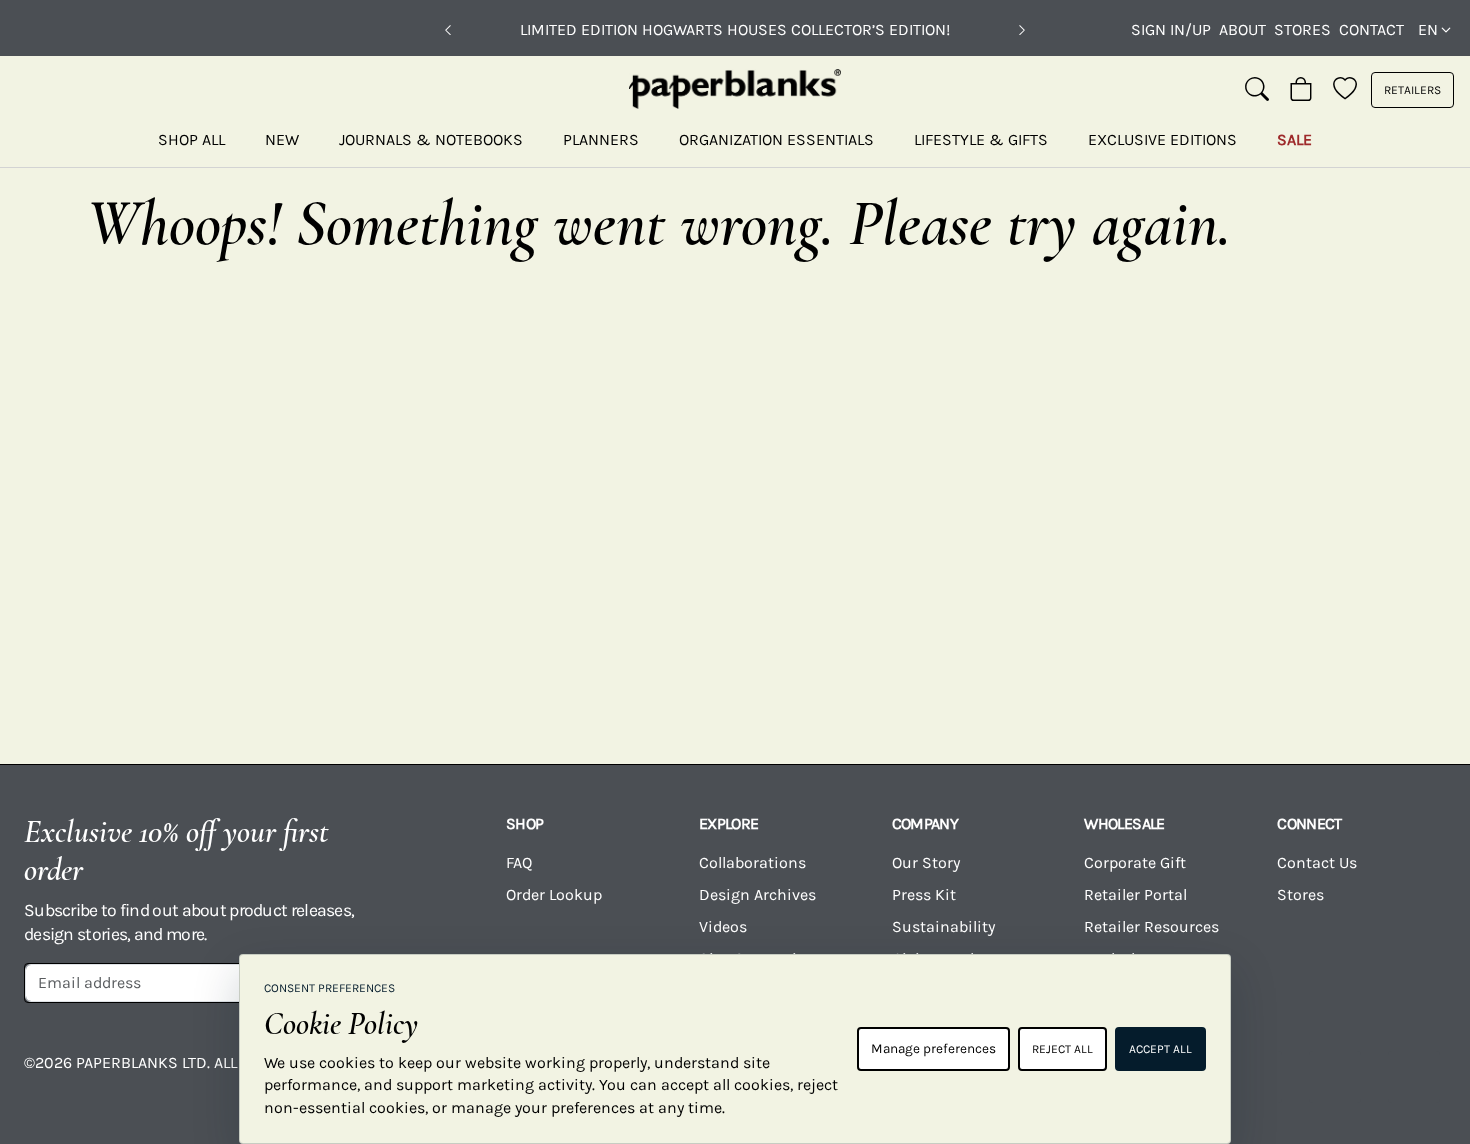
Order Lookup (554, 894)
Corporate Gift (1135, 862)
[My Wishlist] (1345, 90)
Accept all (1160, 1049)
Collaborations (752, 862)
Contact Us (1317, 862)
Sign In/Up (1171, 29)
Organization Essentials (776, 139)
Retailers (1412, 90)
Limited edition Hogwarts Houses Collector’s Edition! (735, 29)
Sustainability (943, 926)
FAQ (519, 862)
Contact (1371, 29)
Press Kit (924, 894)
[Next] (1022, 30)
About (1242, 29)
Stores (1302, 29)
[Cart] (1301, 90)
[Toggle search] (1257, 90)
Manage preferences (933, 1048)
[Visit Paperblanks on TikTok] (1256, 1077)
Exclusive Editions (1162, 139)
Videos (723, 926)
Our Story (926, 862)
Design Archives (757, 894)
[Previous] (448, 30)
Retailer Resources (1151, 926)
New (282, 139)
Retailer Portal (1135, 894)
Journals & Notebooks (431, 139)
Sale (1294, 139)
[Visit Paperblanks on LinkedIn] (1335, 1077)
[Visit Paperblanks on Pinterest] (1414, 1077)
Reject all (1062, 1049)
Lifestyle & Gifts (981, 139)
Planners (601, 139)
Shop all (191, 139)
